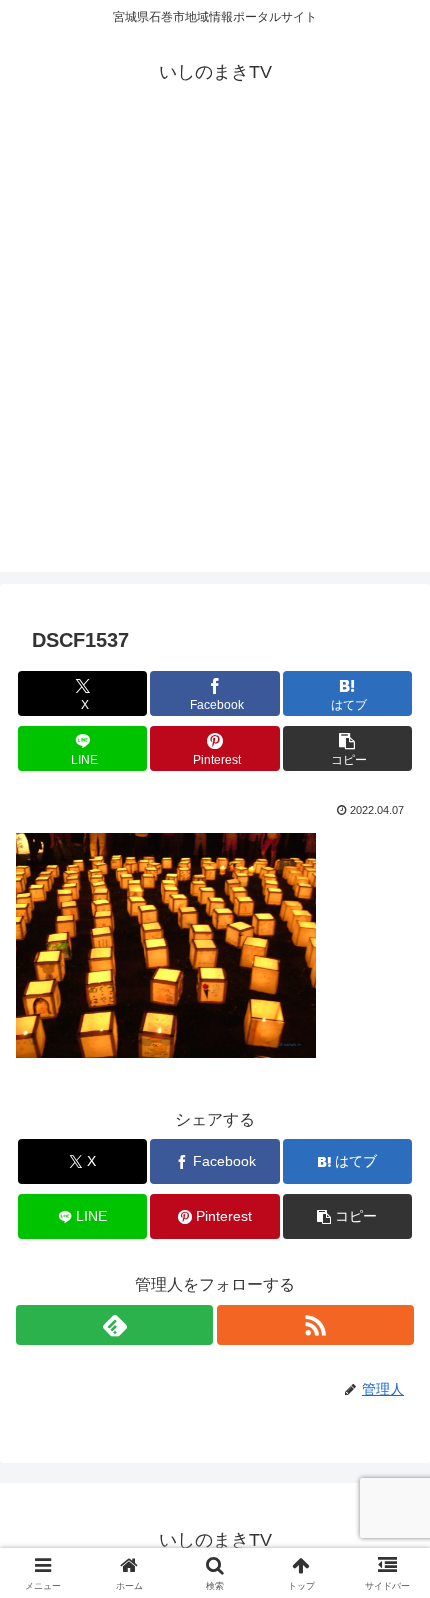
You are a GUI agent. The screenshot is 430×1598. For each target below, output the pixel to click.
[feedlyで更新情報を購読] (114, 1325)
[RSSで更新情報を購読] (315, 1325)
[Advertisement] (215, 357)
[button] (347, 748)
